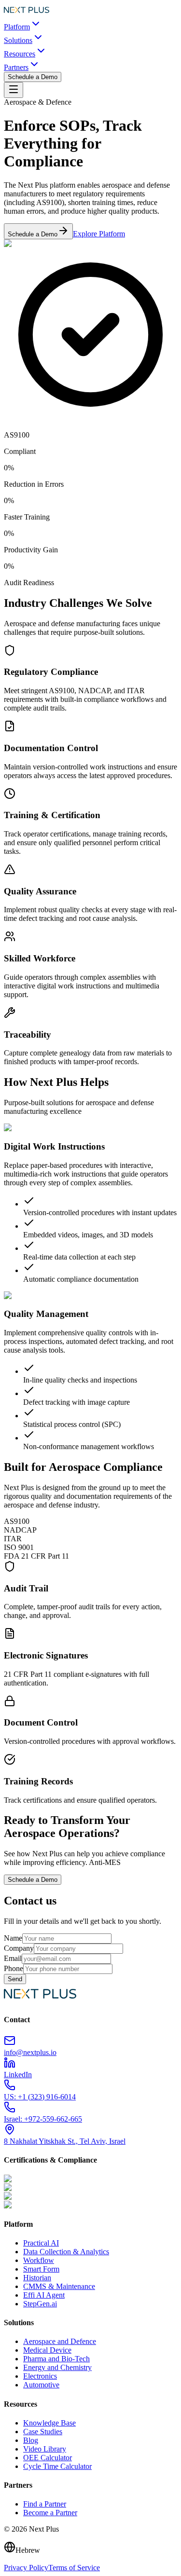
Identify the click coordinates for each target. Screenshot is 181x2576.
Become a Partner (50, 2513)
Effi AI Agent (44, 2295)
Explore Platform (99, 234)
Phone (14, 1968)
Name (13, 1938)
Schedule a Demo (33, 77)
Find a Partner (45, 2504)
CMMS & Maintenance (59, 2286)
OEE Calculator (48, 2458)
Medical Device (47, 2350)
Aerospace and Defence (60, 2341)
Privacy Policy (26, 2568)
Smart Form (41, 2269)
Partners (16, 67)
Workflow (39, 2260)
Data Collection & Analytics (66, 2252)
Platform (17, 27)
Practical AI (41, 2243)
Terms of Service (74, 2568)
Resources (20, 54)
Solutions (18, 40)
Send (15, 1979)
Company (19, 1948)
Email (13, 1958)
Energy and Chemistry (57, 2367)
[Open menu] (14, 90)
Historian (37, 2278)
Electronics (40, 2376)
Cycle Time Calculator (57, 2466)
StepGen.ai (40, 2304)
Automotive (41, 2385)
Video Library (45, 2449)
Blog (31, 2440)
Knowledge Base (49, 2423)
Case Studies (43, 2432)
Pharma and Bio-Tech (56, 2359)
